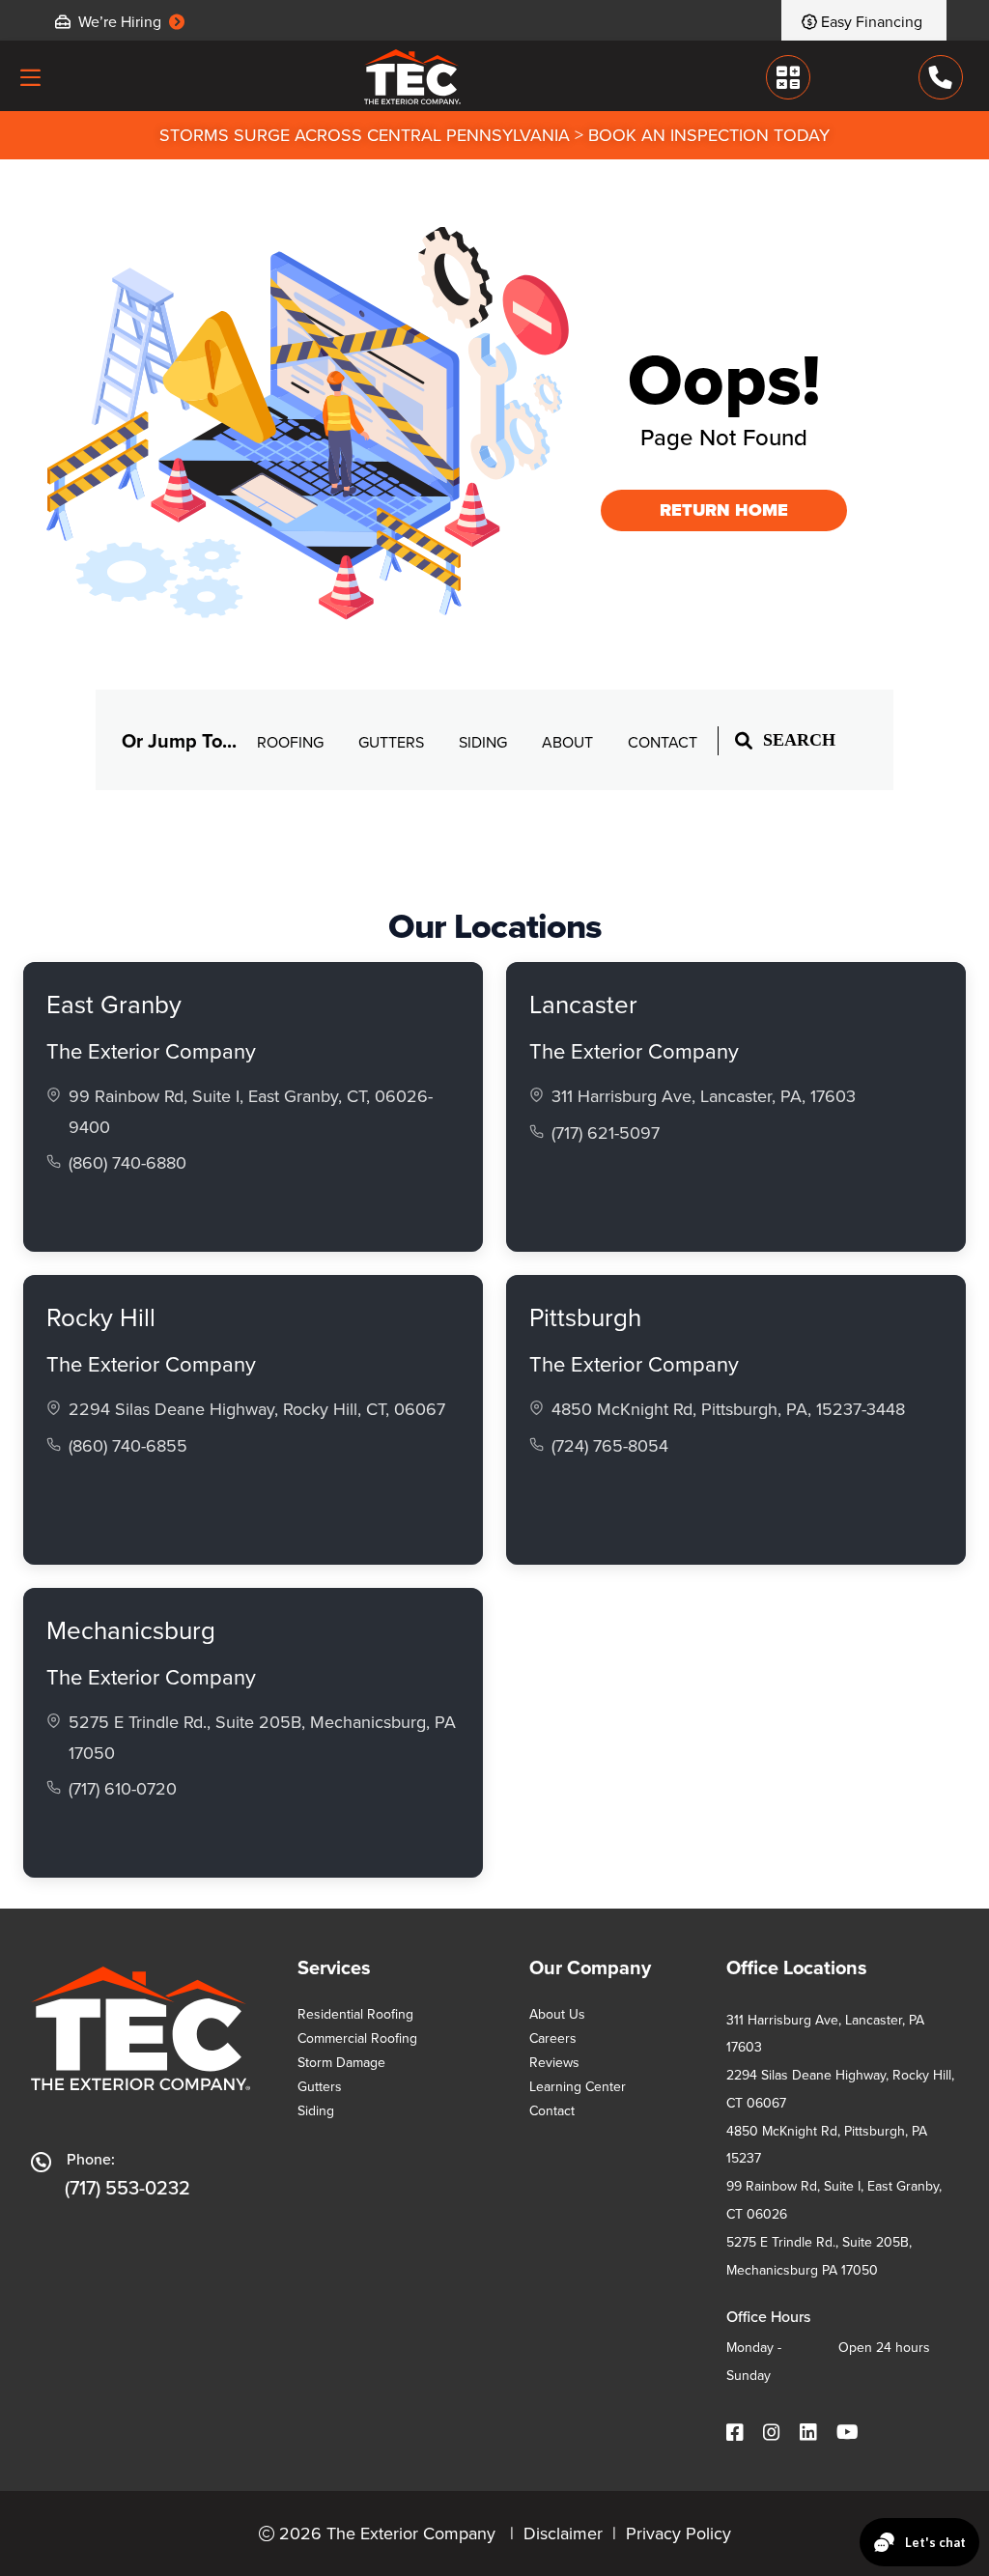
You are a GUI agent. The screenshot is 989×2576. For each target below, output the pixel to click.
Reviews (554, 2062)
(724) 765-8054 (610, 1445)
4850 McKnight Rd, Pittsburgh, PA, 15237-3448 (728, 1409)
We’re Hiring (120, 21)
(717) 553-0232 (127, 2187)
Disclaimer (563, 2533)
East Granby (114, 1004)
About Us (557, 2014)
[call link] (941, 77)
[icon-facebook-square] (737, 2433)
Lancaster (583, 1004)
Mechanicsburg (131, 1629)
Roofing (292, 742)
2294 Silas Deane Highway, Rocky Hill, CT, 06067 (257, 1409)
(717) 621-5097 (606, 1132)
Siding (485, 742)
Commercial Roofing (357, 2038)
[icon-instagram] (774, 2433)
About (569, 742)
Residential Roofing (355, 2014)
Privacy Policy (678, 2533)
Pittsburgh (585, 1316)
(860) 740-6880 (127, 1162)
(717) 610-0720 (123, 1788)
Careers (553, 2038)
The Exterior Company (151, 1050)
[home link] (412, 76)
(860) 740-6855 (128, 1445)
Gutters (393, 742)
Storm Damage (341, 2062)
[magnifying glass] (744, 740)
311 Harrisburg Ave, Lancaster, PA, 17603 (704, 1096)
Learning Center (578, 2086)
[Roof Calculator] (788, 77)
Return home (724, 510)
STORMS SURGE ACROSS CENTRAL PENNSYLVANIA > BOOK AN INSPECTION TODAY (494, 135)
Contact (663, 742)
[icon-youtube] (849, 2433)
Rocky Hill (101, 1316)
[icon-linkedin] (810, 2433)
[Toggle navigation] (30, 76)
